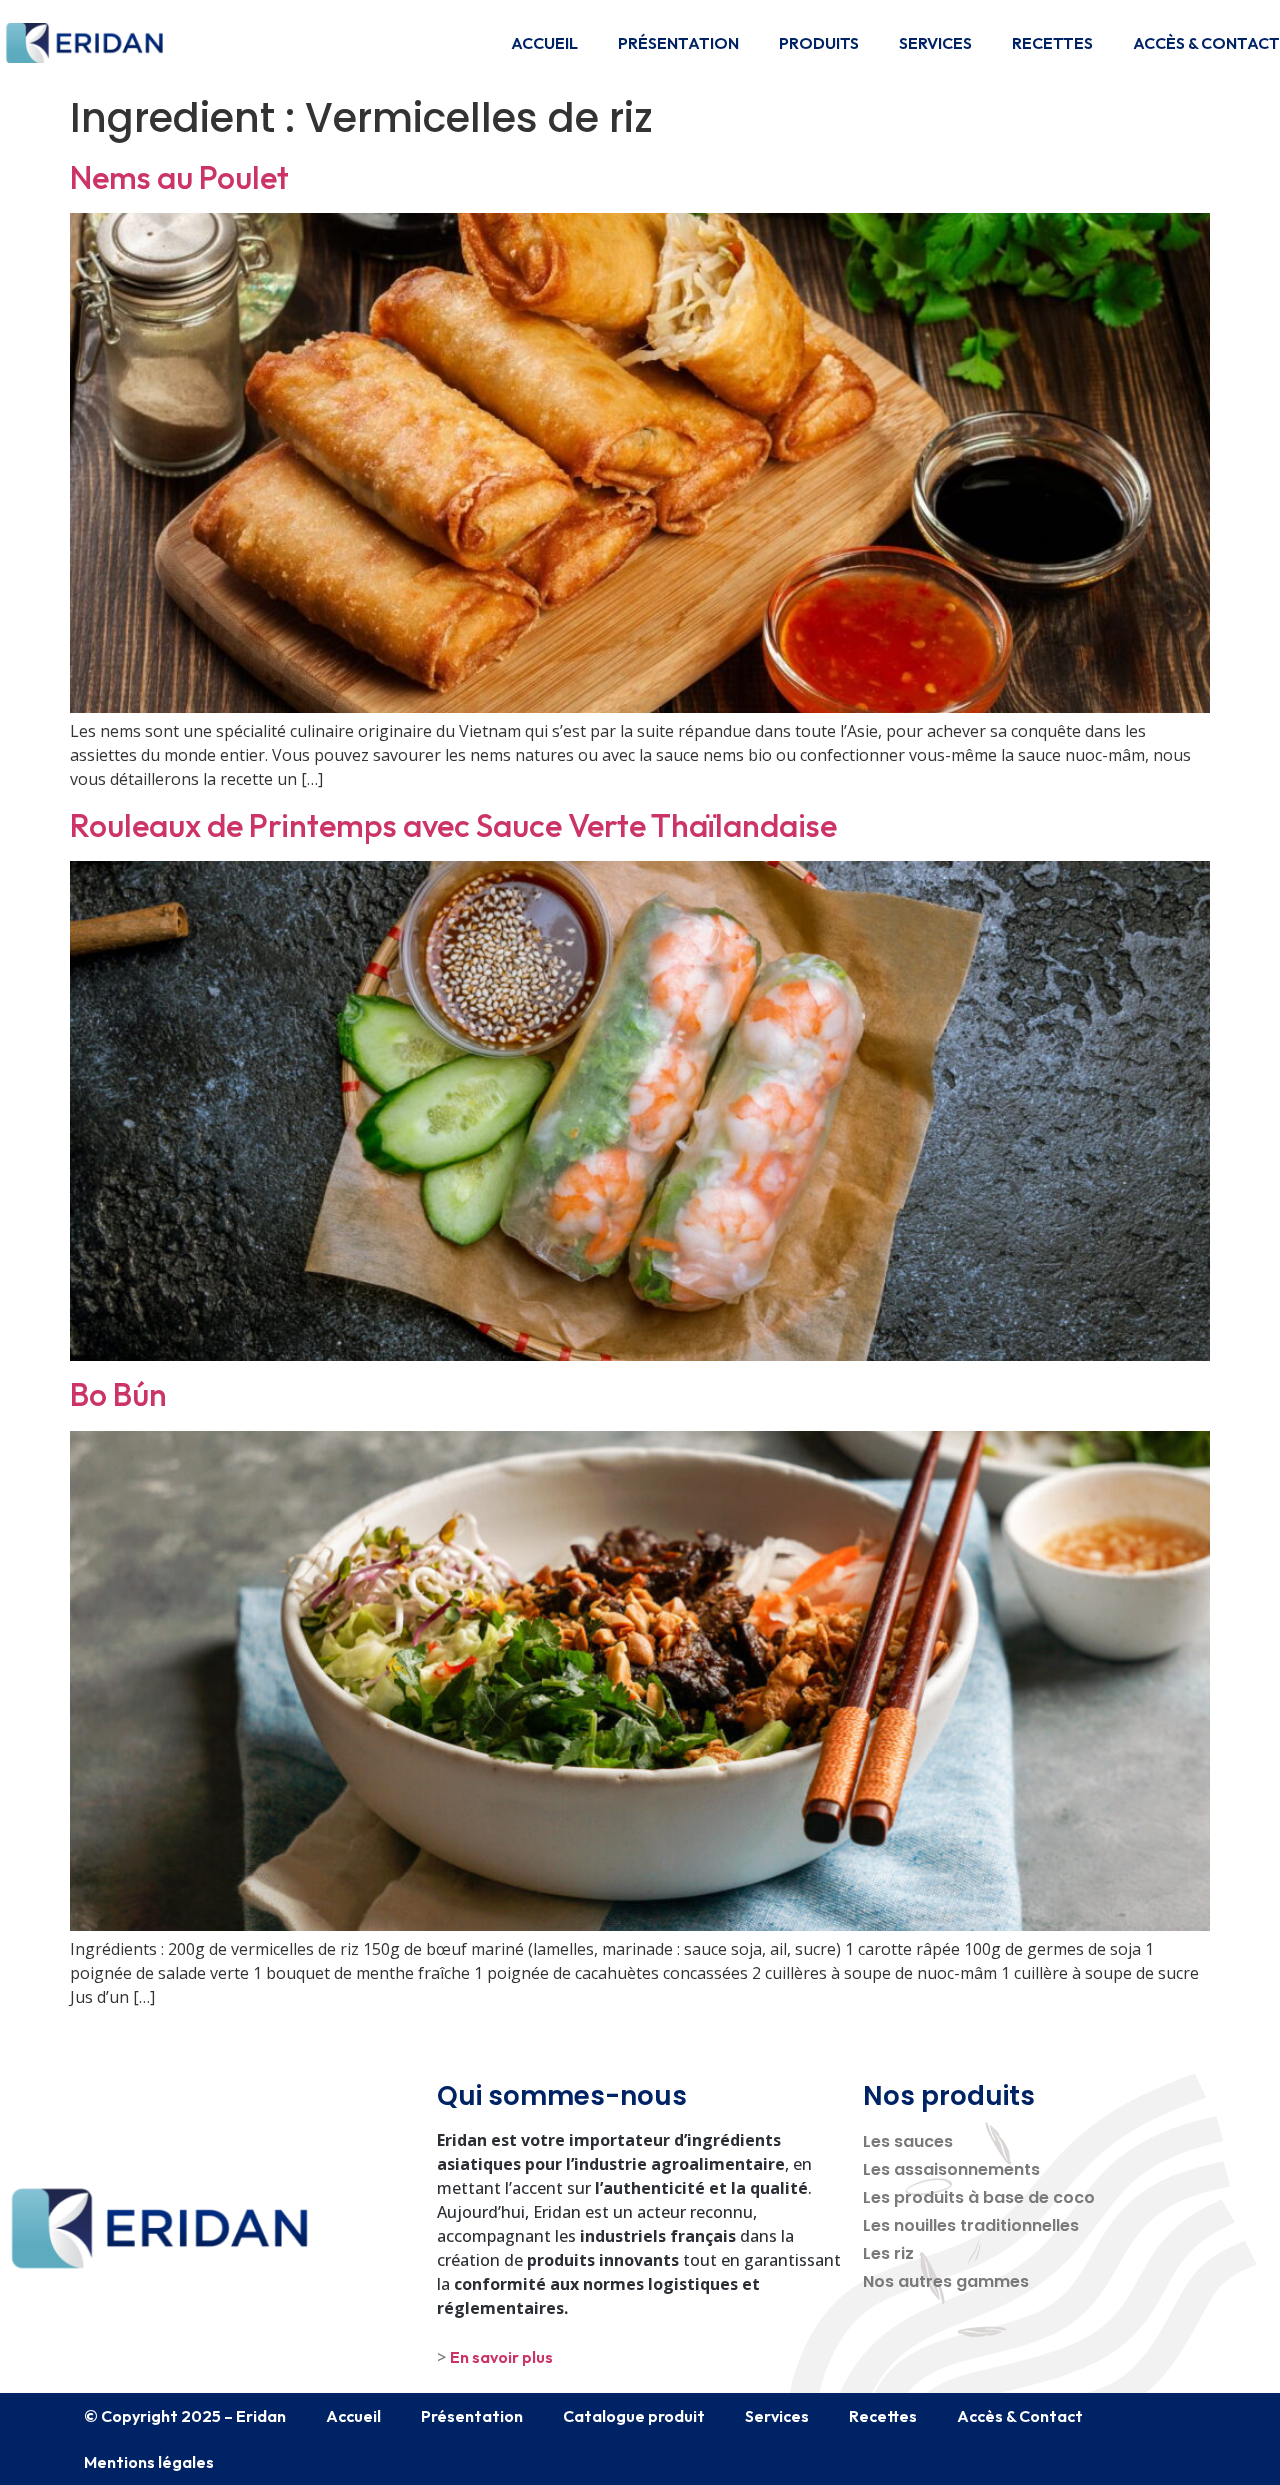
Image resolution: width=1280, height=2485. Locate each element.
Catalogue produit (634, 2416)
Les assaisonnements (951, 2169)
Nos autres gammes (946, 2281)
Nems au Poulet (179, 177)
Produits (819, 43)
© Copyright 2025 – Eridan (185, 2416)
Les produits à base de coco (979, 2197)
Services (935, 43)
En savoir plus (501, 2357)
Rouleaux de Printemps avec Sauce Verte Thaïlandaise (453, 825)
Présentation (678, 43)
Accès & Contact (1206, 43)
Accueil (544, 43)
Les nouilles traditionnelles (971, 2225)
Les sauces (908, 2141)
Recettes (1052, 43)
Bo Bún (118, 1394)
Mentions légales (149, 2462)
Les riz (888, 2253)
